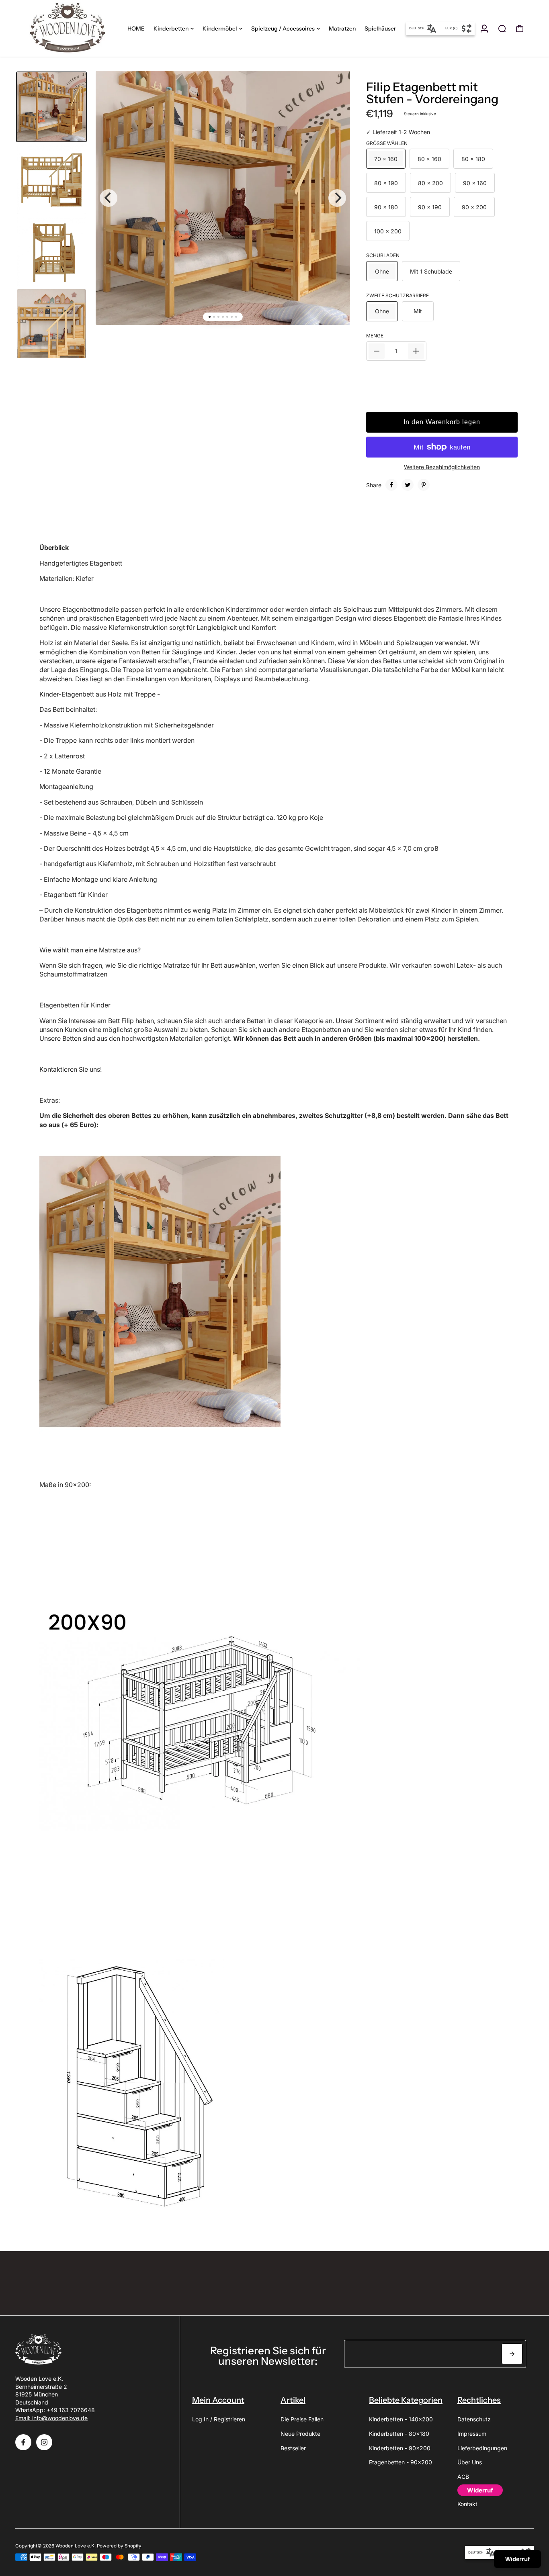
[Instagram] (44, 2442)
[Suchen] (502, 29)
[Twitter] (408, 485)
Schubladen (383, 255)
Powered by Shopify (119, 2546)
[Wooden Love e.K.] (71, 28)
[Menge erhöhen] (416, 351)
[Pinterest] (424, 485)
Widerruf (517, 2559)
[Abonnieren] (512, 2354)
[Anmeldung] (484, 29)
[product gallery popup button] (335, 92)
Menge (375, 336)
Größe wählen (387, 143)
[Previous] (109, 198)
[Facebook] (391, 485)
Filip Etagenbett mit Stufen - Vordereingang (432, 93)
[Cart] (520, 29)
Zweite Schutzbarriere (397, 295)
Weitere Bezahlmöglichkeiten (442, 467)
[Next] (337, 198)
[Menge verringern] (377, 351)
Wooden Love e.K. (76, 2546)
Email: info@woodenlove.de (51, 2418)
